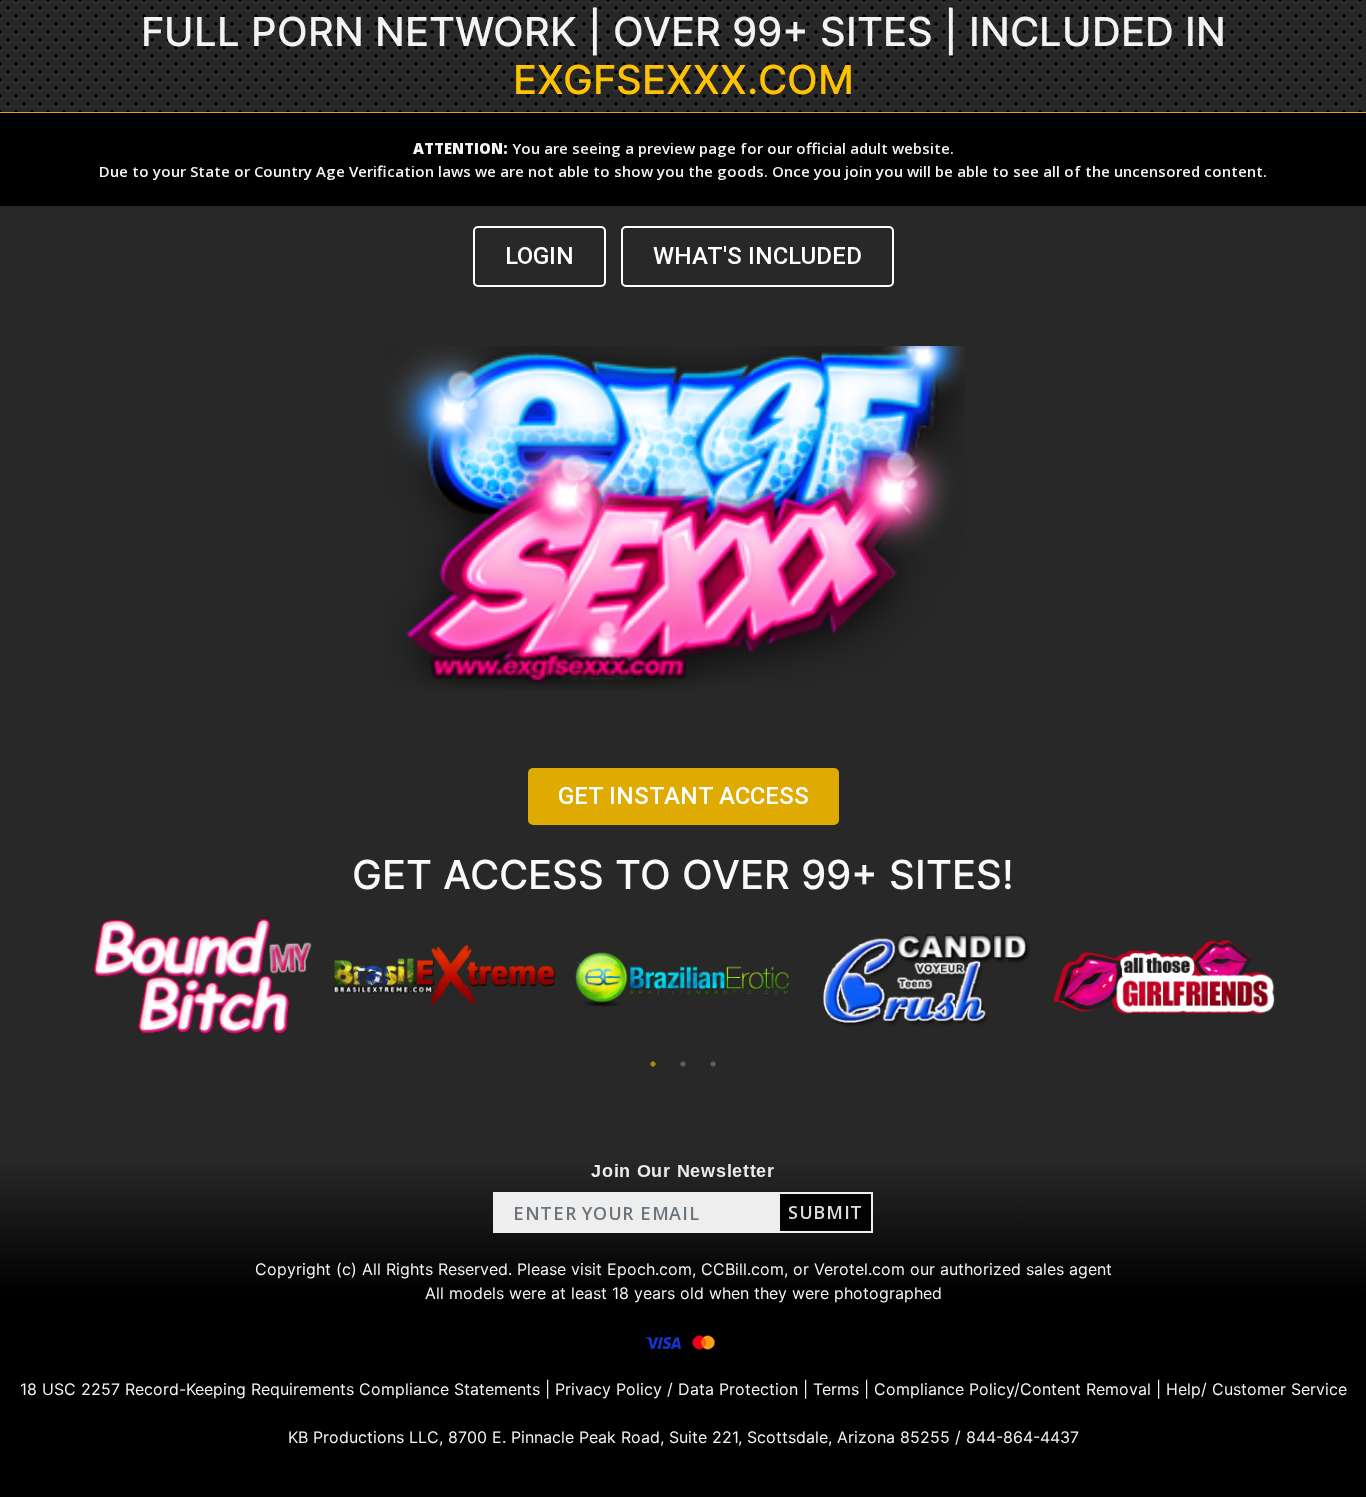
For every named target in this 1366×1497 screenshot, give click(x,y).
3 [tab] (713, 1064)
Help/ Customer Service (1256, 1389)
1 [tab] (653, 1064)
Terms (836, 1389)
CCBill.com (742, 1269)
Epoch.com (649, 1269)
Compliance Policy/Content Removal (1012, 1389)
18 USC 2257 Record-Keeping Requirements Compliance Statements (280, 1389)
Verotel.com (859, 1269)
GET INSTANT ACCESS (683, 796)
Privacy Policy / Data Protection (676, 1389)
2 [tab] (683, 1064)
